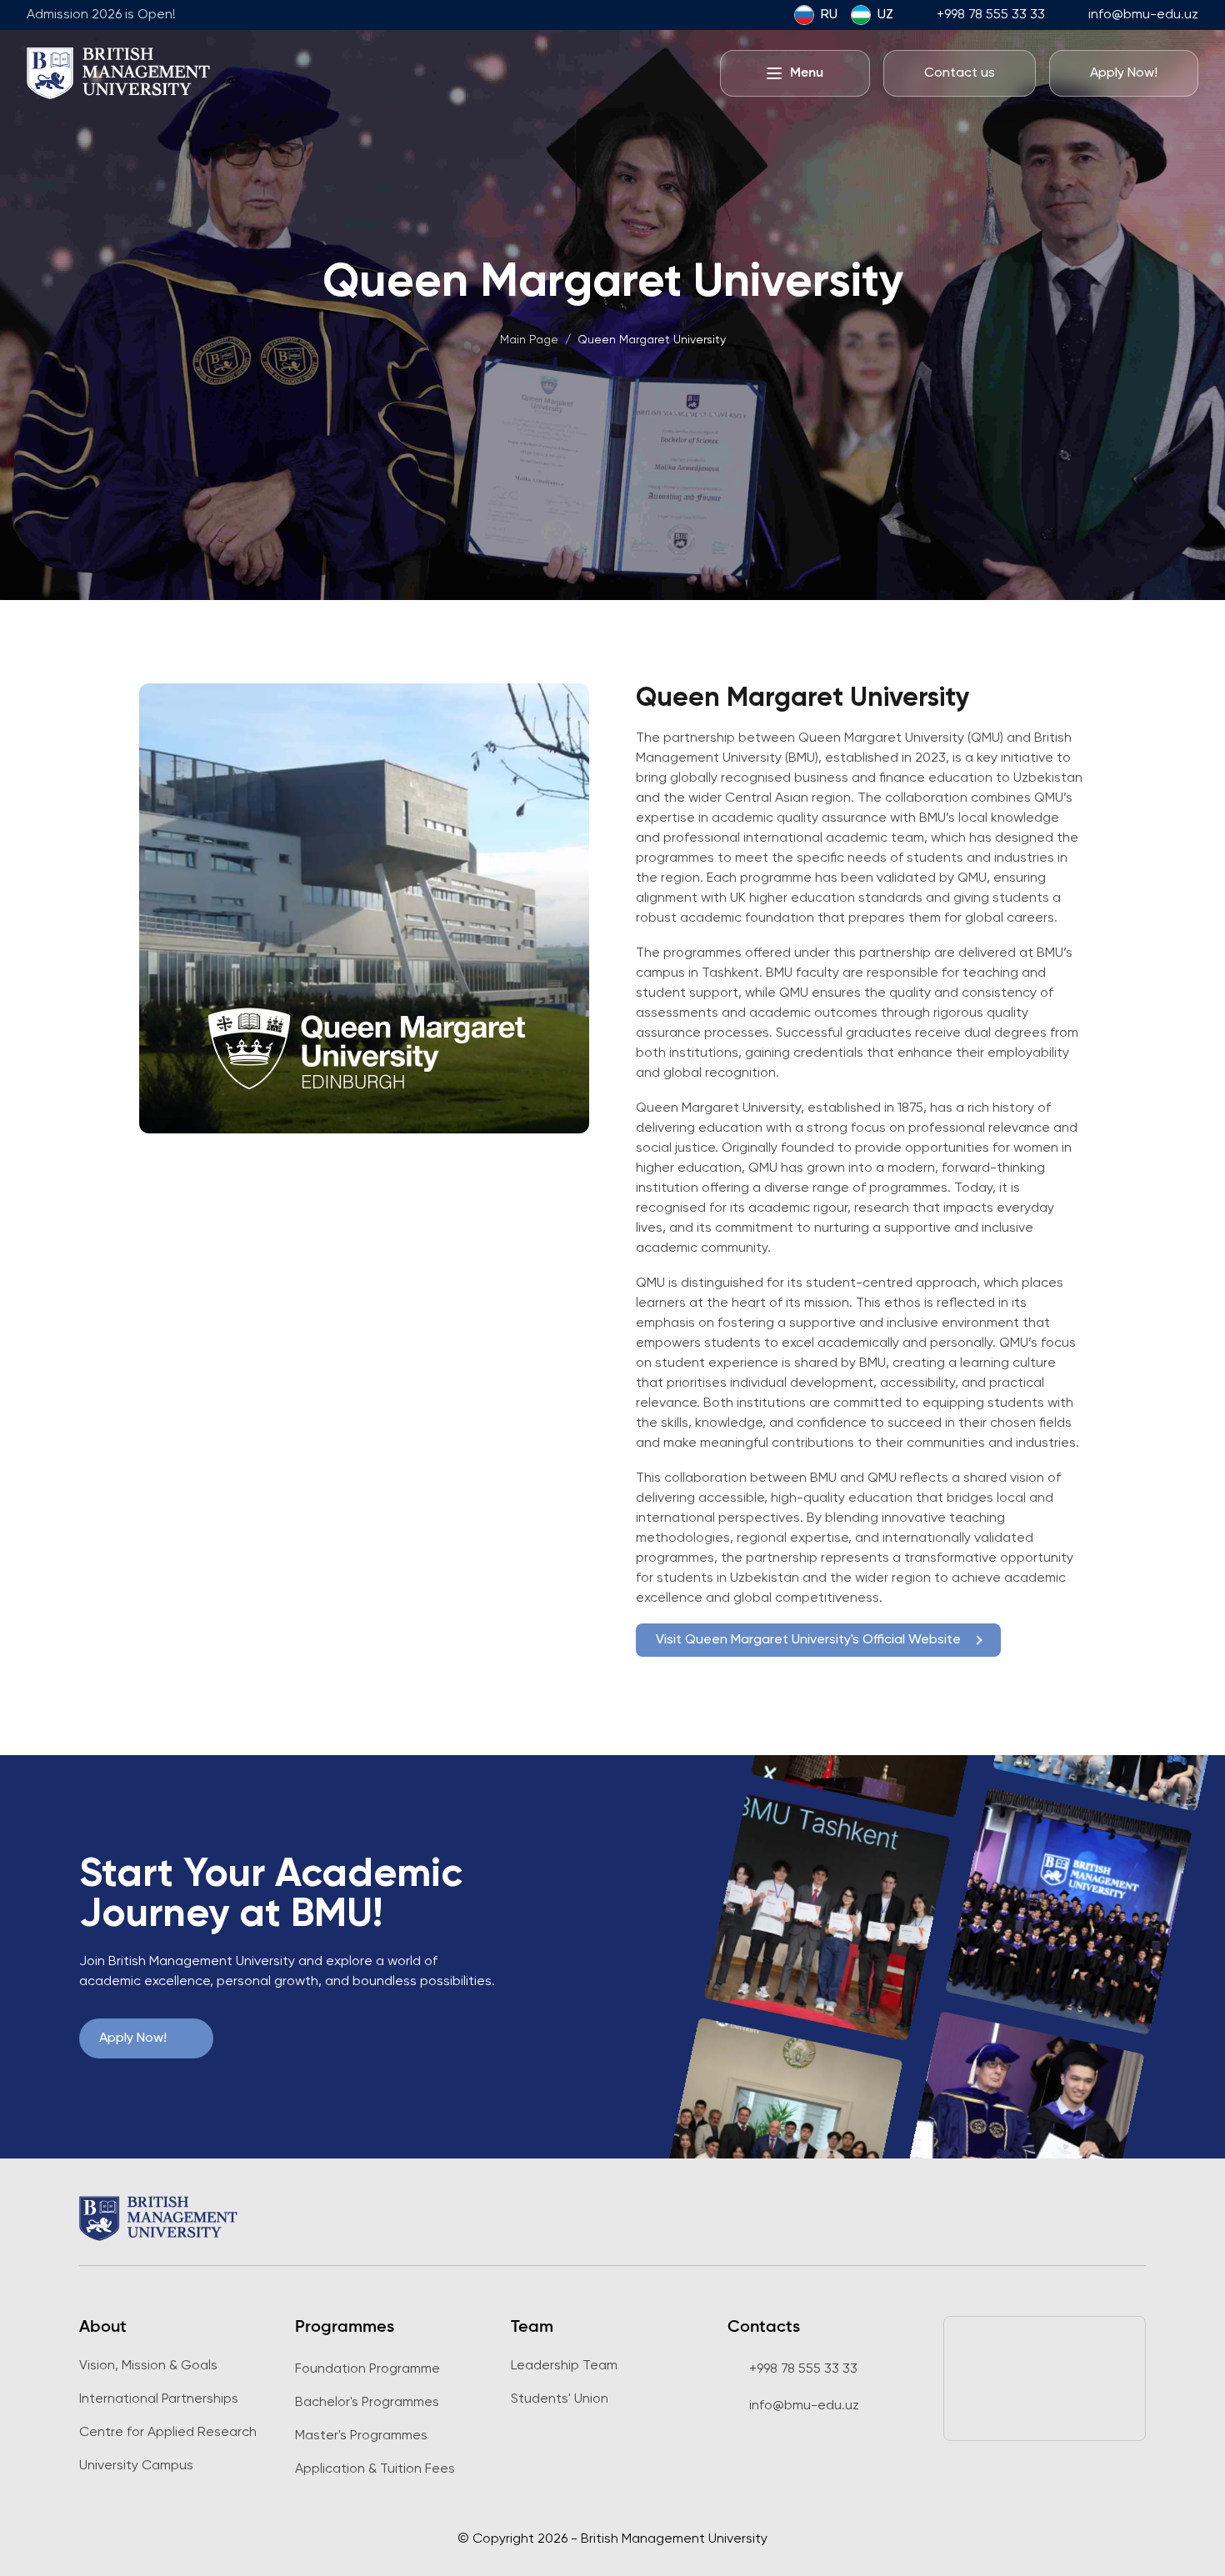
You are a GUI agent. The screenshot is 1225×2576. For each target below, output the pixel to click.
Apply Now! (133, 2038)
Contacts (764, 2328)
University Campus (136, 2466)
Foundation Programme (367, 2369)
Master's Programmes (361, 2436)
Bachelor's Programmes (367, 2403)
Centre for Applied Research (168, 2433)
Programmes (345, 2328)
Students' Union (560, 2399)
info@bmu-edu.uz (1143, 15)
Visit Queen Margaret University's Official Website (808, 1640)
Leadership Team (564, 2366)
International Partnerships (159, 2399)
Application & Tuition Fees (375, 2469)
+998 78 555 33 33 (991, 15)
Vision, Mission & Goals (148, 2366)
